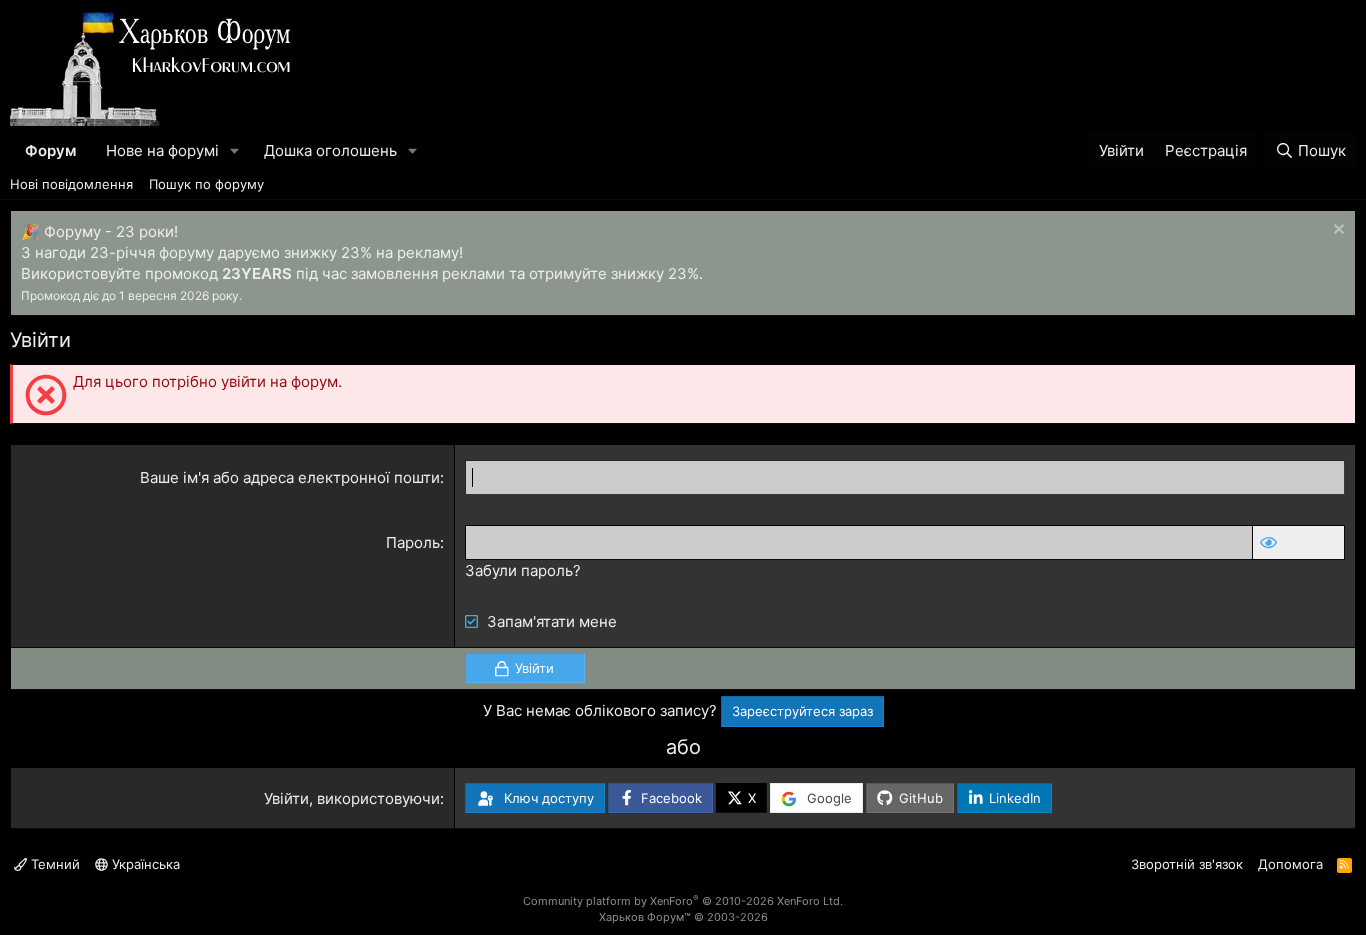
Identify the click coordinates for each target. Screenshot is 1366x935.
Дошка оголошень (330, 150)
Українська (144, 864)
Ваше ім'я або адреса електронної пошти (290, 477)
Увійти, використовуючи (352, 798)
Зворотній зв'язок (1187, 864)
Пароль (413, 542)
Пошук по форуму (206, 184)
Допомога (1290, 864)
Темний (53, 864)
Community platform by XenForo (683, 901)
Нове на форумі (162, 150)
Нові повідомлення (71, 184)
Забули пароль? (523, 570)
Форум (50, 150)
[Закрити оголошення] (1336, 231)
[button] (235, 150)
